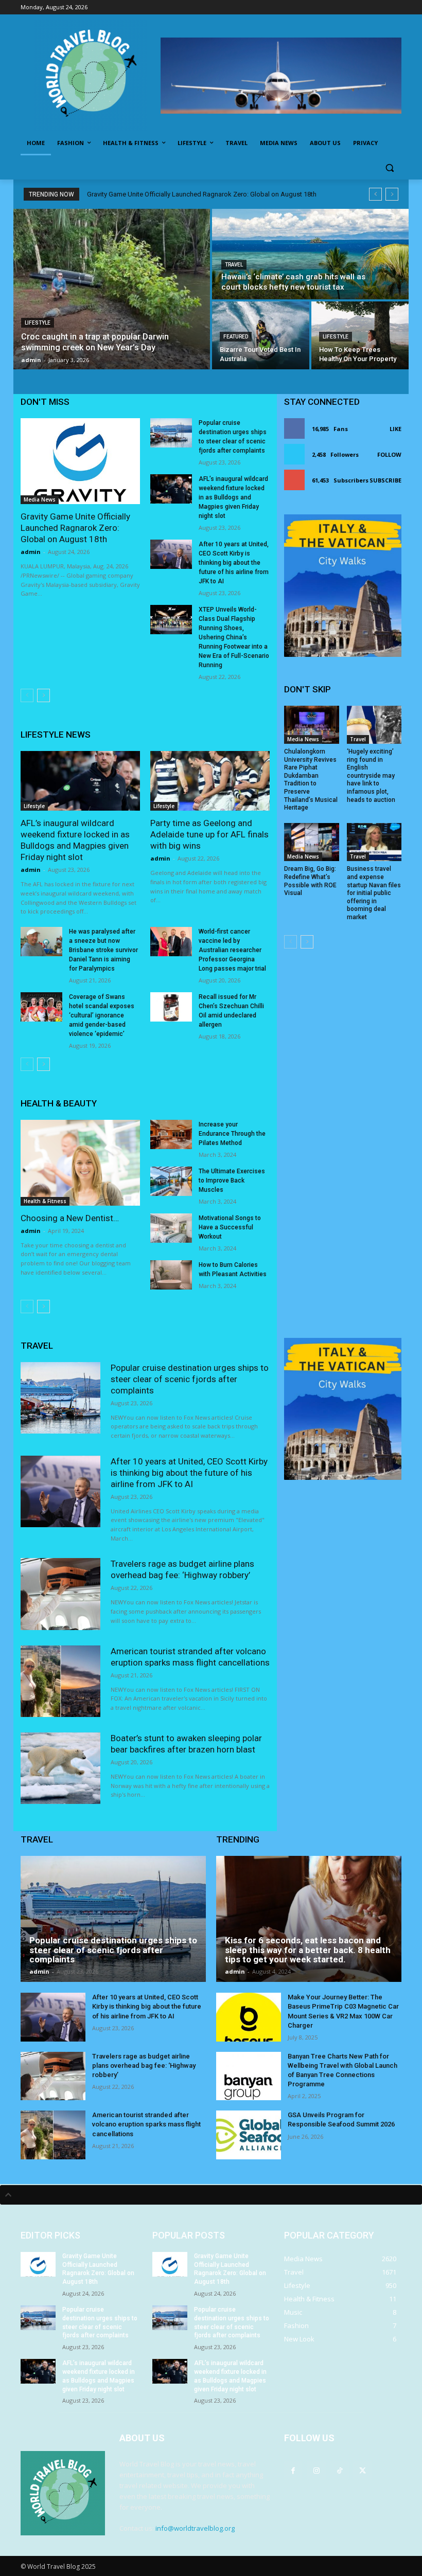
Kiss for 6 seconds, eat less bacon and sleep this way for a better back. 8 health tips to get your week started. (308, 1950)
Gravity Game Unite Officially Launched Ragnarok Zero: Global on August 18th (202, 194)
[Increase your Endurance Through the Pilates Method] (171, 1134)
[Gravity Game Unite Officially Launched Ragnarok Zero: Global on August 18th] (80, 461)
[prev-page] (27, 695)
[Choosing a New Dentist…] (80, 1163)
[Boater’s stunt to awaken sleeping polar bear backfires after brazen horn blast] (60, 1768)
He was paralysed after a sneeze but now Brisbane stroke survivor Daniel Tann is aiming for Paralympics (103, 950)
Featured (236, 337)
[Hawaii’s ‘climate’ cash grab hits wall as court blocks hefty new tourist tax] (310, 254)
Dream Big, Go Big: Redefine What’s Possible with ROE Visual (310, 881)
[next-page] (43, 695)
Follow (389, 454)
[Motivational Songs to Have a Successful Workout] (171, 1228)
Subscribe (385, 480)
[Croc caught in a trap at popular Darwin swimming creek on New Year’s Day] (112, 289)
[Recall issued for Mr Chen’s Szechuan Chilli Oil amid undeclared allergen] (171, 1007)
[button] (389, 168)
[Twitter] (363, 2470)
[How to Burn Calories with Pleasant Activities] (171, 1275)
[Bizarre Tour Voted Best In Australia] (261, 335)
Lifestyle (38, 323)
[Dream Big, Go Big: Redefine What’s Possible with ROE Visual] (312, 842)
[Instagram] (316, 2470)
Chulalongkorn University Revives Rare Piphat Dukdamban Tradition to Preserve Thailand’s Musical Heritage (311, 780)
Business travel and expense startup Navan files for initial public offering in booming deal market (374, 893)
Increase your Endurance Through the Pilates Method (232, 1134)
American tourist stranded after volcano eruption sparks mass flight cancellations (146, 2124)
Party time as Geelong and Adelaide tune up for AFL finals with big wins (209, 834)
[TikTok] (339, 2470)
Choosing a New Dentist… (70, 1218)
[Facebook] (293, 2470)
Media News (40, 499)
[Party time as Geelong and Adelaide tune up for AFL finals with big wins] (210, 781)
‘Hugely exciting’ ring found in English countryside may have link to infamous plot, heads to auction (371, 776)
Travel (234, 265)
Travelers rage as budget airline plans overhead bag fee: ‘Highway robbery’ (144, 2065)
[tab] (211, 2195)
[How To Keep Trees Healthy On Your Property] (360, 335)
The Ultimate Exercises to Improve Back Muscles (232, 1180)
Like (395, 429)
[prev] (375, 194)
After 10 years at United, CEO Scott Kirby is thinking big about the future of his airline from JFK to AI (234, 563)
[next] (392, 194)
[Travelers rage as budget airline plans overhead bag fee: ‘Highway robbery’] (60, 1594)
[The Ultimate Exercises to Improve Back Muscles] (171, 1181)
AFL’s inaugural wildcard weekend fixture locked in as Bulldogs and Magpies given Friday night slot (233, 497)
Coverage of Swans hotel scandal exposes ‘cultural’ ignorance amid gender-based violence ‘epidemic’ (102, 1015)
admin (31, 552)
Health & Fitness (45, 1201)
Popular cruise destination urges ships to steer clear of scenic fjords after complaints (190, 1379)
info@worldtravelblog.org (195, 2528)
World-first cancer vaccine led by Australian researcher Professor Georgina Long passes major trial (232, 950)
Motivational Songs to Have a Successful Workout (230, 1227)
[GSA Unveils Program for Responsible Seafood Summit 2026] (249, 2135)
